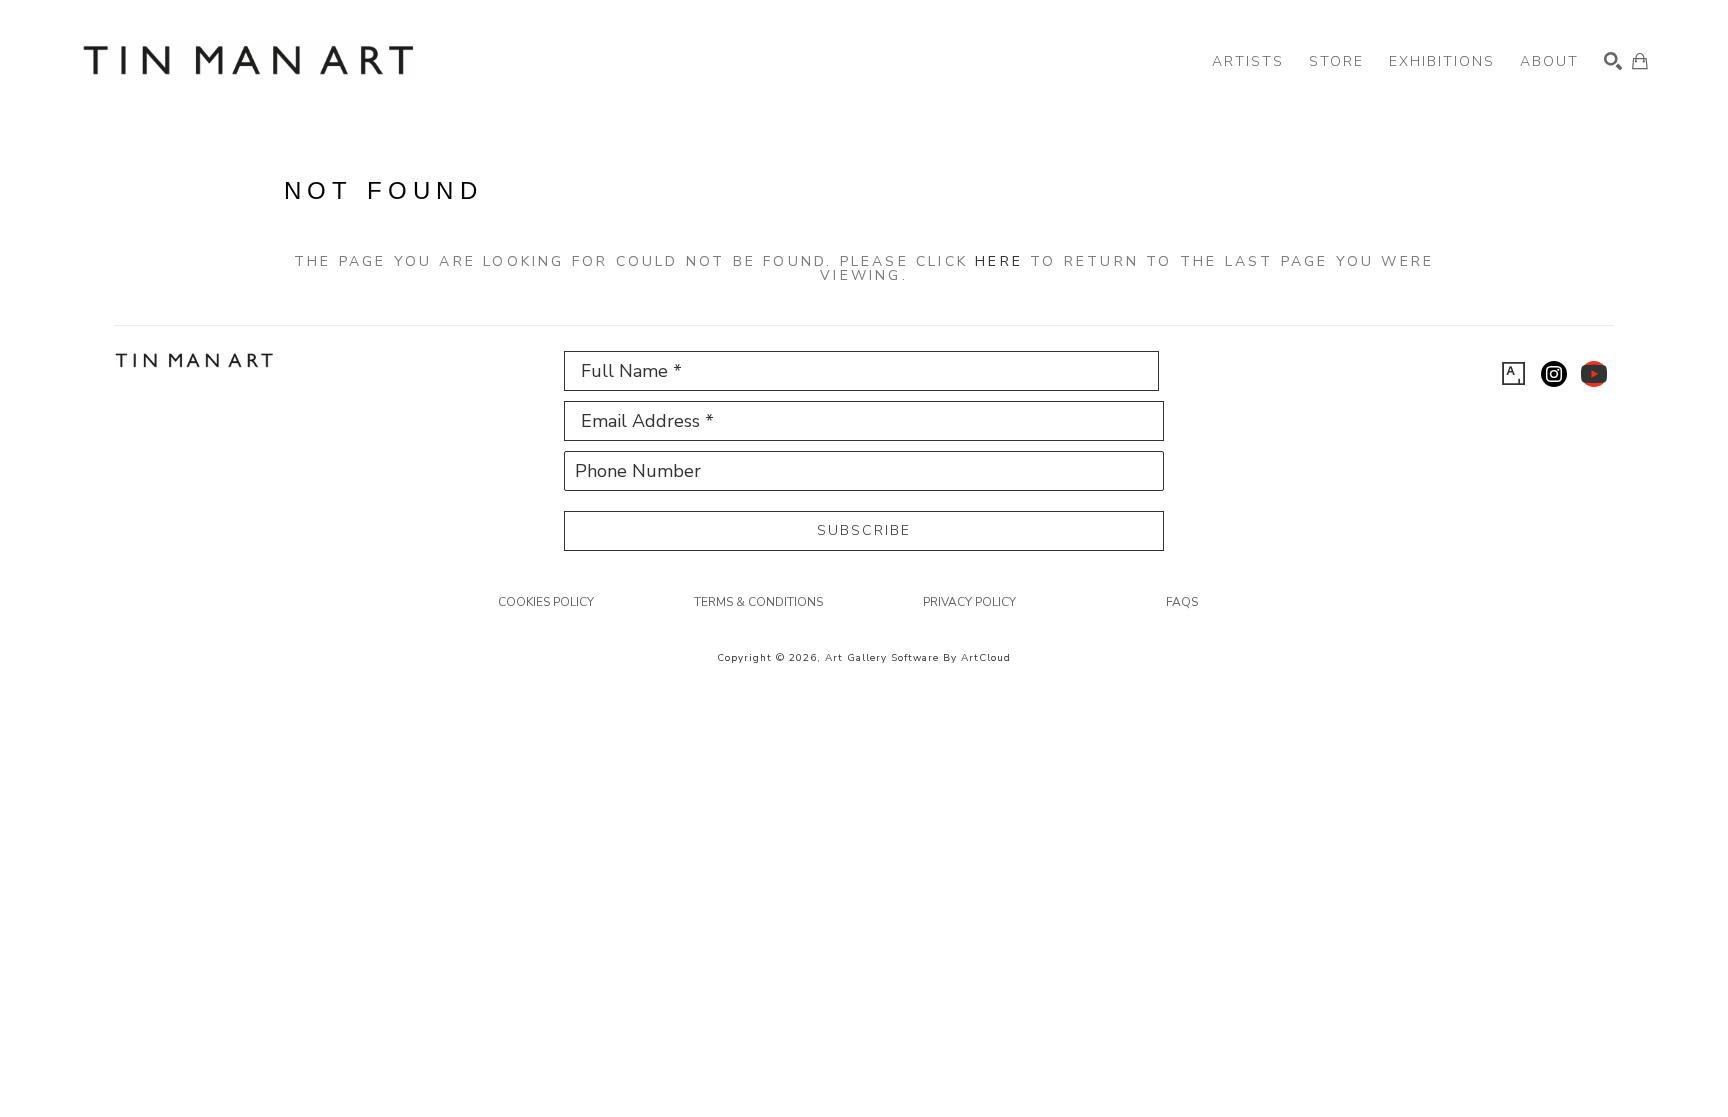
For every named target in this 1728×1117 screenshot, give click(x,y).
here (999, 261)
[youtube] (1594, 374)
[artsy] (1514, 374)
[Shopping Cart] (1640, 61)
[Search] (1613, 61)
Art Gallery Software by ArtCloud (918, 658)
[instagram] (1554, 374)
